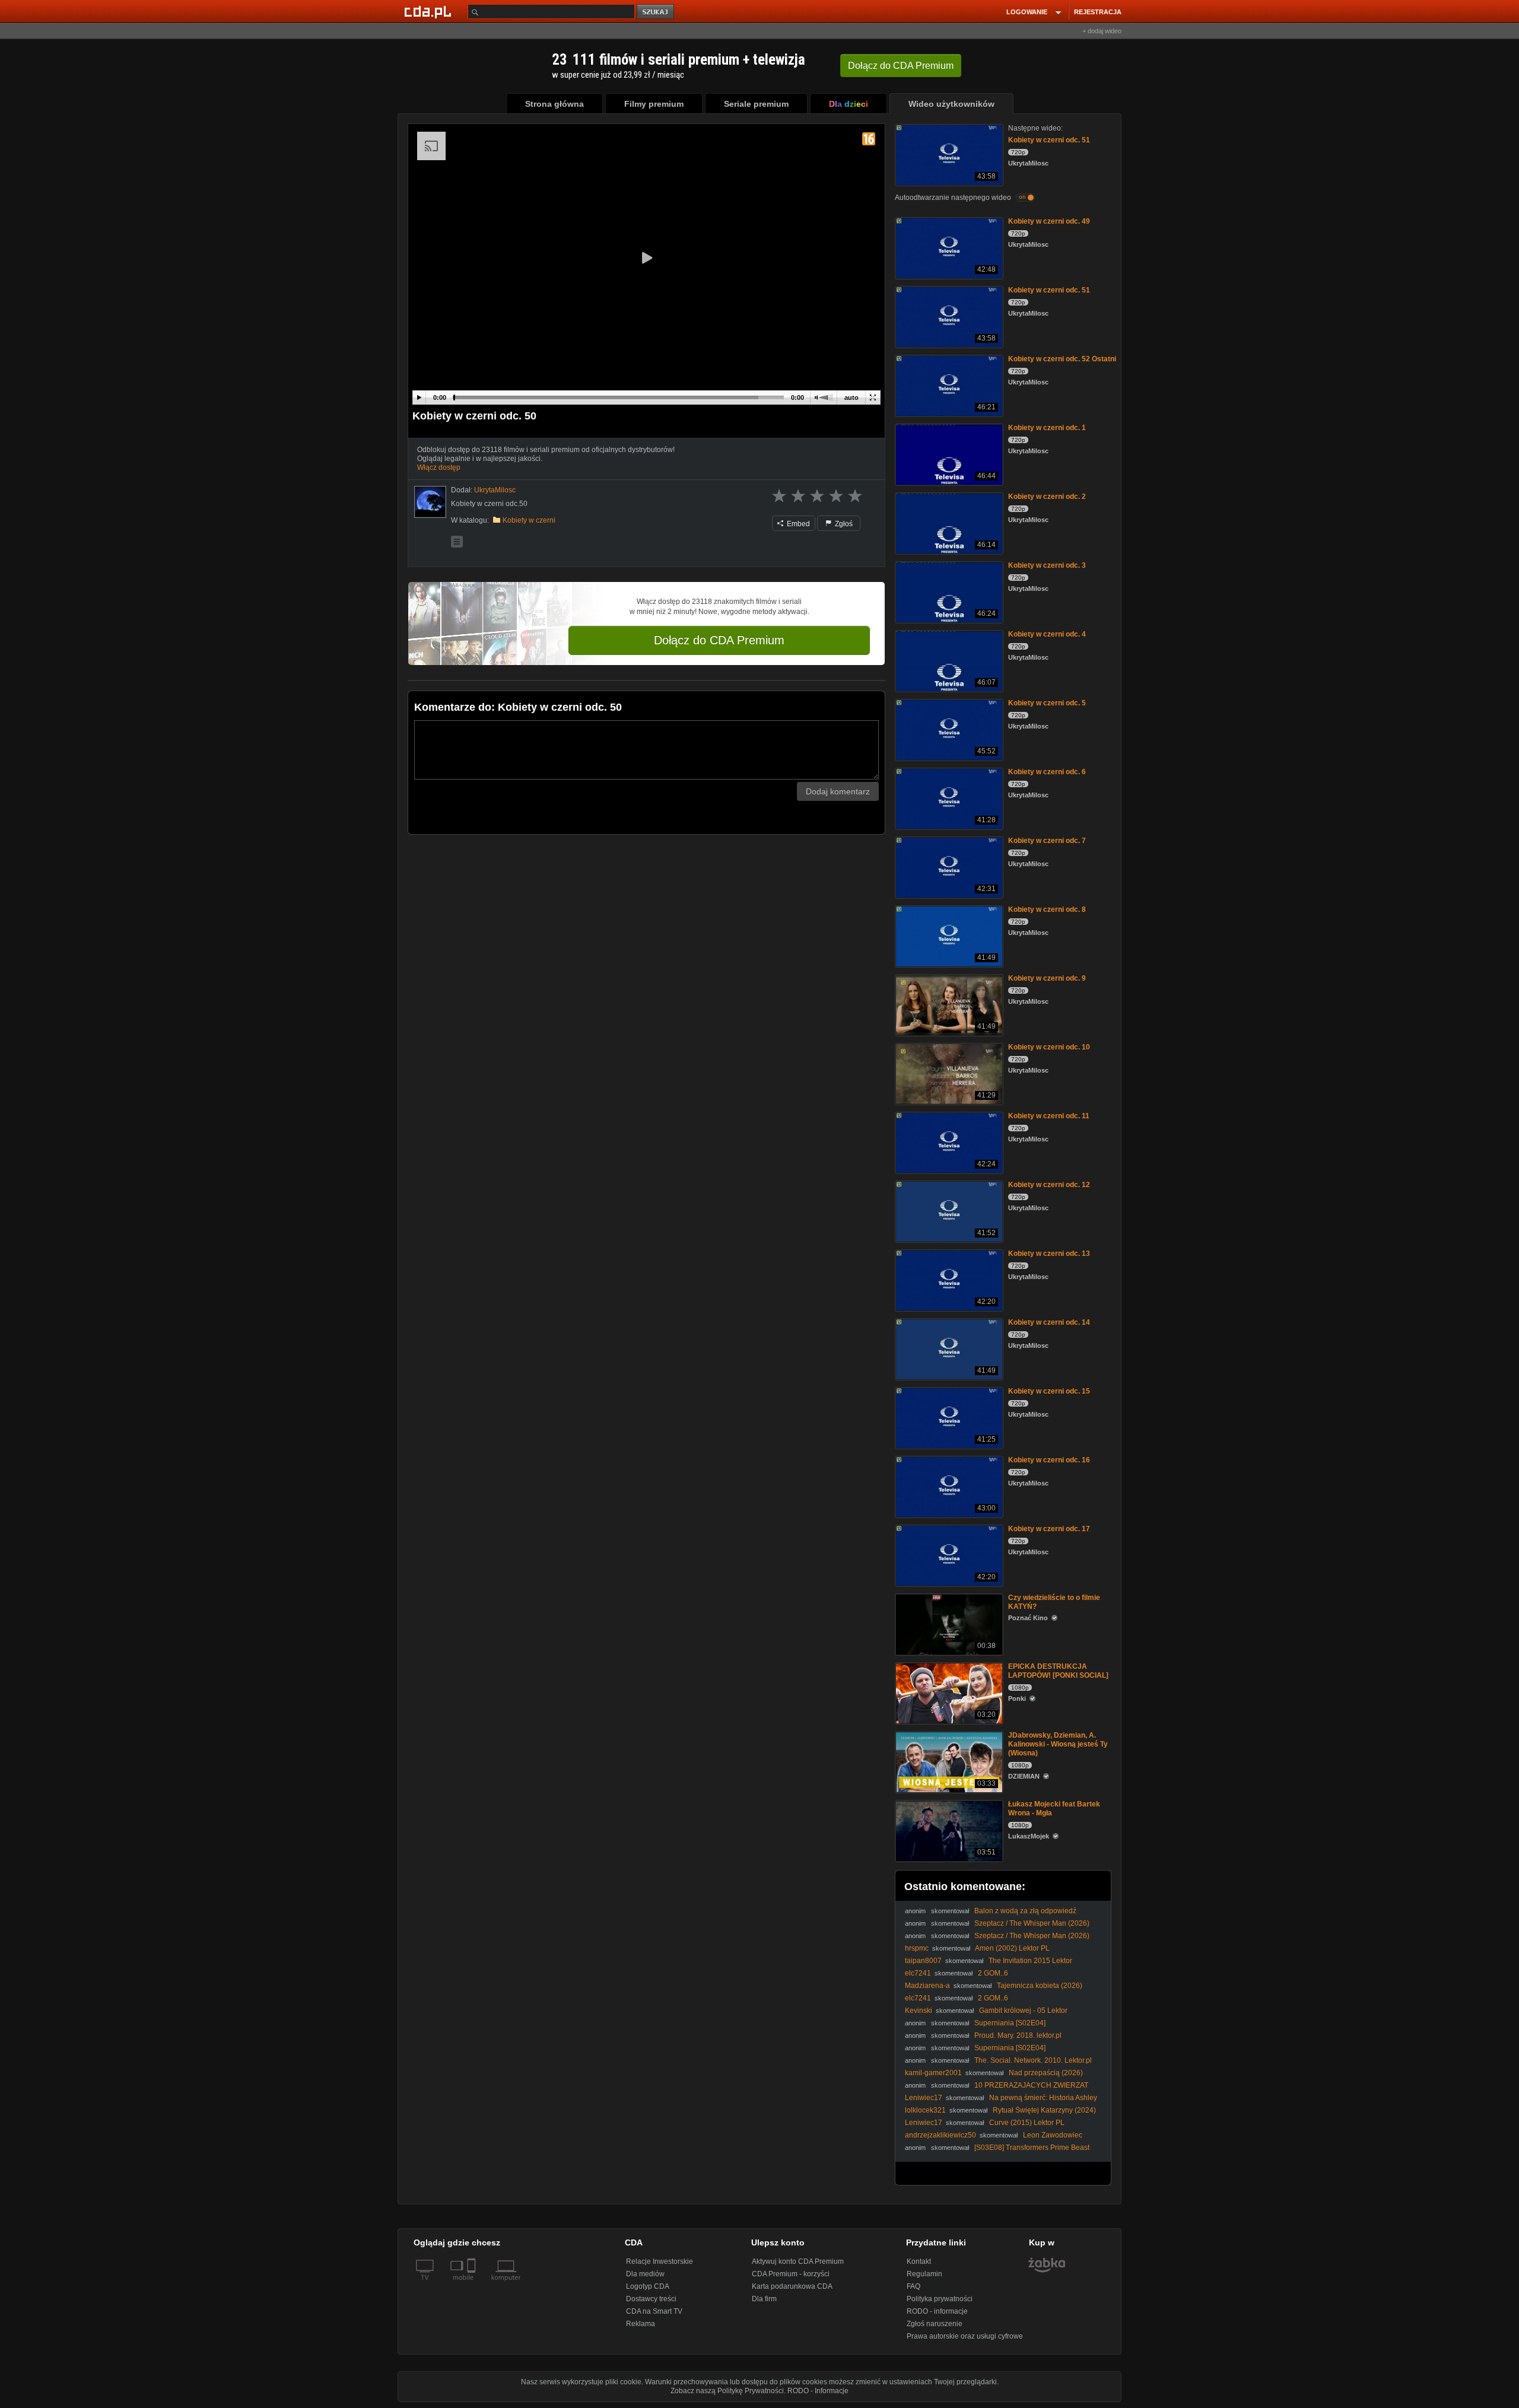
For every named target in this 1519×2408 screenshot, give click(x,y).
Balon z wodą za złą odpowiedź (1025, 1911)
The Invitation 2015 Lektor (1030, 1961)
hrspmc (917, 1948)
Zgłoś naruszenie (935, 2324)
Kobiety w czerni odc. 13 (1049, 1254)
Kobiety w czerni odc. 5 (1047, 703)
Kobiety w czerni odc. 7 (1047, 841)
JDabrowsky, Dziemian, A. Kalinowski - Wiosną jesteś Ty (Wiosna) (1058, 1744)
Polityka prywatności (940, 2299)
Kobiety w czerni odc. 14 (1049, 1322)
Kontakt (919, 2261)
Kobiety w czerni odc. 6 (1047, 772)
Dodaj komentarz (838, 791)
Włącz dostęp (439, 467)
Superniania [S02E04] (1010, 2023)
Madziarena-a (927, 1986)
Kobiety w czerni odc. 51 (1049, 140)
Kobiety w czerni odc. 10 (1049, 1047)
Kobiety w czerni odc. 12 (1049, 1185)
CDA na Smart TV (654, 2311)
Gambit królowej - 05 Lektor (1023, 2011)
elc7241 (918, 1973)
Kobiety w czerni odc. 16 (1049, 1460)
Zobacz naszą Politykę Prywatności (727, 2391)
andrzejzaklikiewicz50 (940, 2135)
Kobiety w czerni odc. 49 (1049, 221)
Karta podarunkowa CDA (792, 2286)
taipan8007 (923, 1961)
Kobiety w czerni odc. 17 (1049, 1529)
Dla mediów (645, 2274)
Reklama (641, 2324)
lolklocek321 (925, 2110)
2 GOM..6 (993, 1973)
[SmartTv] (473, 2285)
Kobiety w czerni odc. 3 (1047, 565)
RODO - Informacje (818, 2391)
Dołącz (901, 66)
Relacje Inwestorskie (660, 2261)
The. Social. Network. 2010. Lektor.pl (1033, 2060)
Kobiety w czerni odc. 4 (1047, 634)
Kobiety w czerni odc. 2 (1047, 497)
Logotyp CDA (648, 2286)
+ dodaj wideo (1102, 31)
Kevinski (919, 2011)
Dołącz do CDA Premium (719, 640)
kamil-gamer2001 (933, 2073)
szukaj (656, 12)
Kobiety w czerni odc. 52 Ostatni (1062, 359)
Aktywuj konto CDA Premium (798, 2261)
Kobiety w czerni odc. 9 (1047, 978)
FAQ (913, 2286)
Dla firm (764, 2299)
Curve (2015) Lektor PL (1027, 2123)
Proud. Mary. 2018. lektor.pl (1018, 2035)
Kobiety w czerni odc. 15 (1049, 1391)
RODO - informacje (937, 2311)
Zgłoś (843, 524)
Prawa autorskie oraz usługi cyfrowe (965, 2336)
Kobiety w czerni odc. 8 (1047, 909)
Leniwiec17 (924, 2098)
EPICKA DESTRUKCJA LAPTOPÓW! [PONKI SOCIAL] (1058, 1671)
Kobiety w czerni (529, 520)
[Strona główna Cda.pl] (430, 11)
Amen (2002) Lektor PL (1012, 1948)
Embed (797, 524)
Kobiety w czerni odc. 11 (1049, 1116)
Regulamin (924, 2274)
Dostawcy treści (651, 2299)
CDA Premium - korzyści (791, 2274)
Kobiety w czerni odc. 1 (1047, 428)
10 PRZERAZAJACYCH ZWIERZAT (1031, 2085)
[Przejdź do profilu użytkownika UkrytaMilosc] (430, 502)
